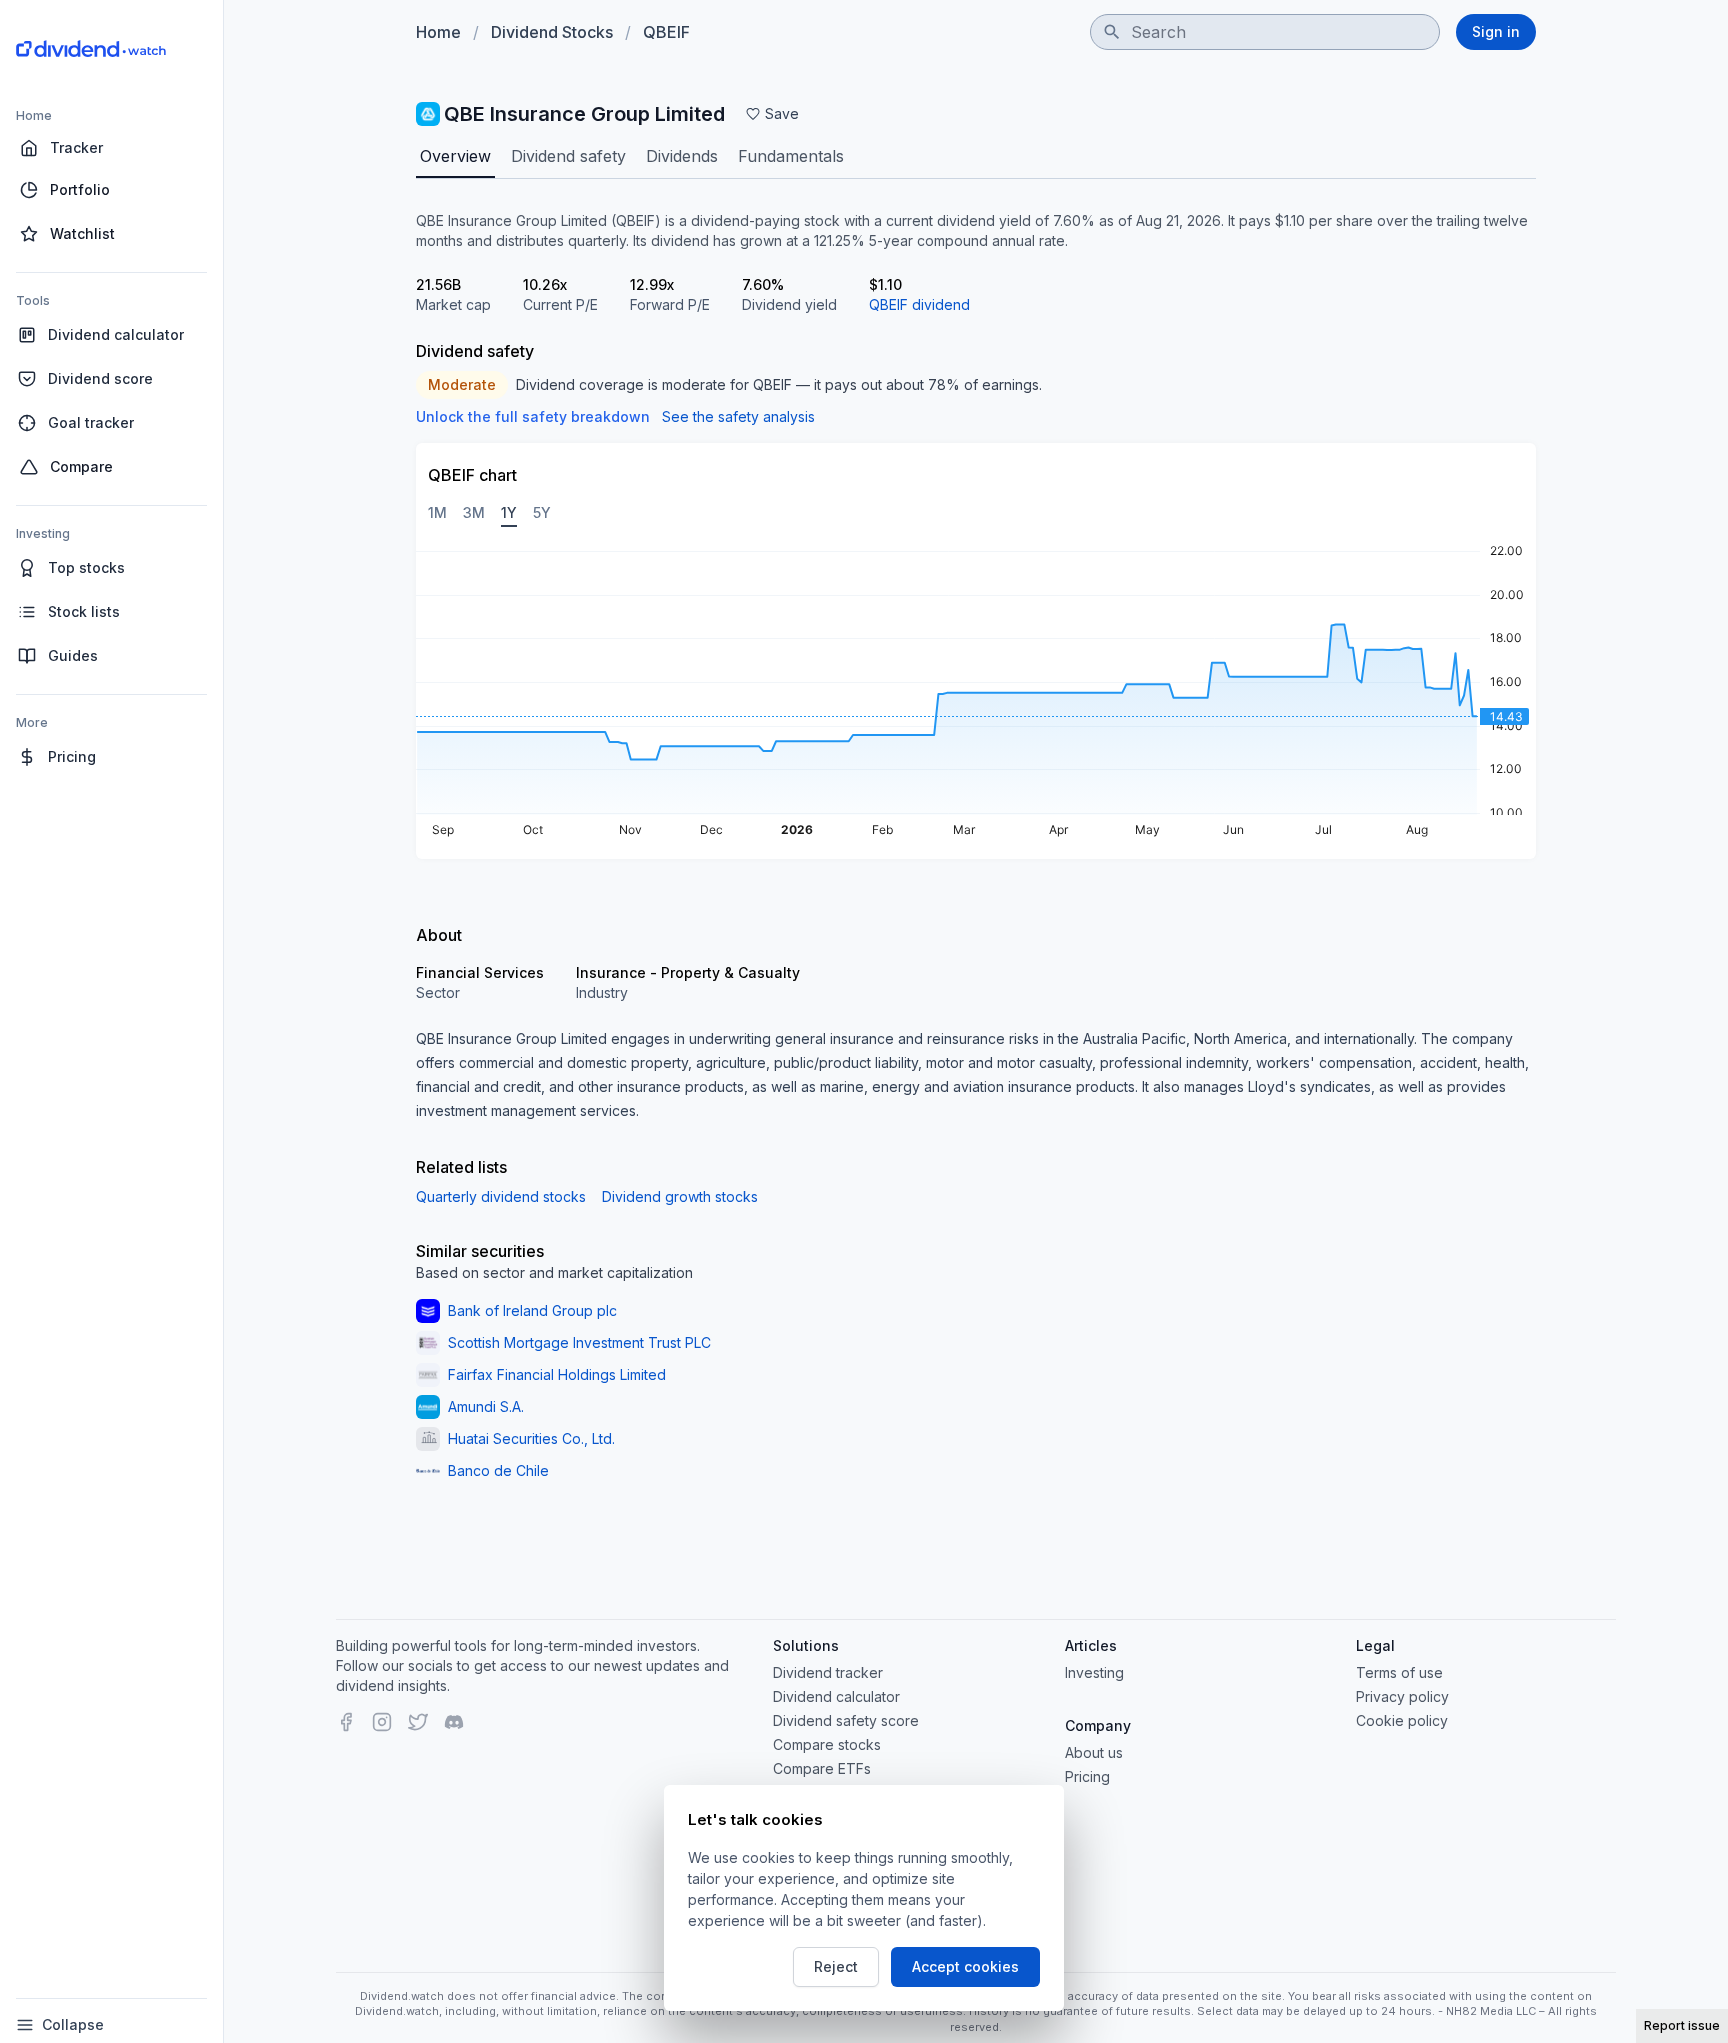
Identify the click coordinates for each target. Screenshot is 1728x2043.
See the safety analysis (738, 416)
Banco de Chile (498, 1470)
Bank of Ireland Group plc (532, 1310)
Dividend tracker (828, 1672)
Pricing (1087, 1776)
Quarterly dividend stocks (501, 1196)
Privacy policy (1402, 1696)
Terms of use (1399, 1672)
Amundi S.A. (486, 1406)
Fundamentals (791, 156)
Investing (1094, 1672)
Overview (455, 156)
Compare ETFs (822, 1768)
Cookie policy (1402, 1720)
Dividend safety (568, 156)
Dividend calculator (836, 1696)
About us (1094, 1752)
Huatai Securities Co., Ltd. (531, 1438)
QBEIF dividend (919, 304)
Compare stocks (827, 1744)
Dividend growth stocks (680, 1196)
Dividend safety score (846, 1720)
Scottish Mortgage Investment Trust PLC (579, 1342)
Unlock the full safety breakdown (533, 416)
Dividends (682, 156)
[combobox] (1265, 32)
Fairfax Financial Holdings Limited (557, 1374)
